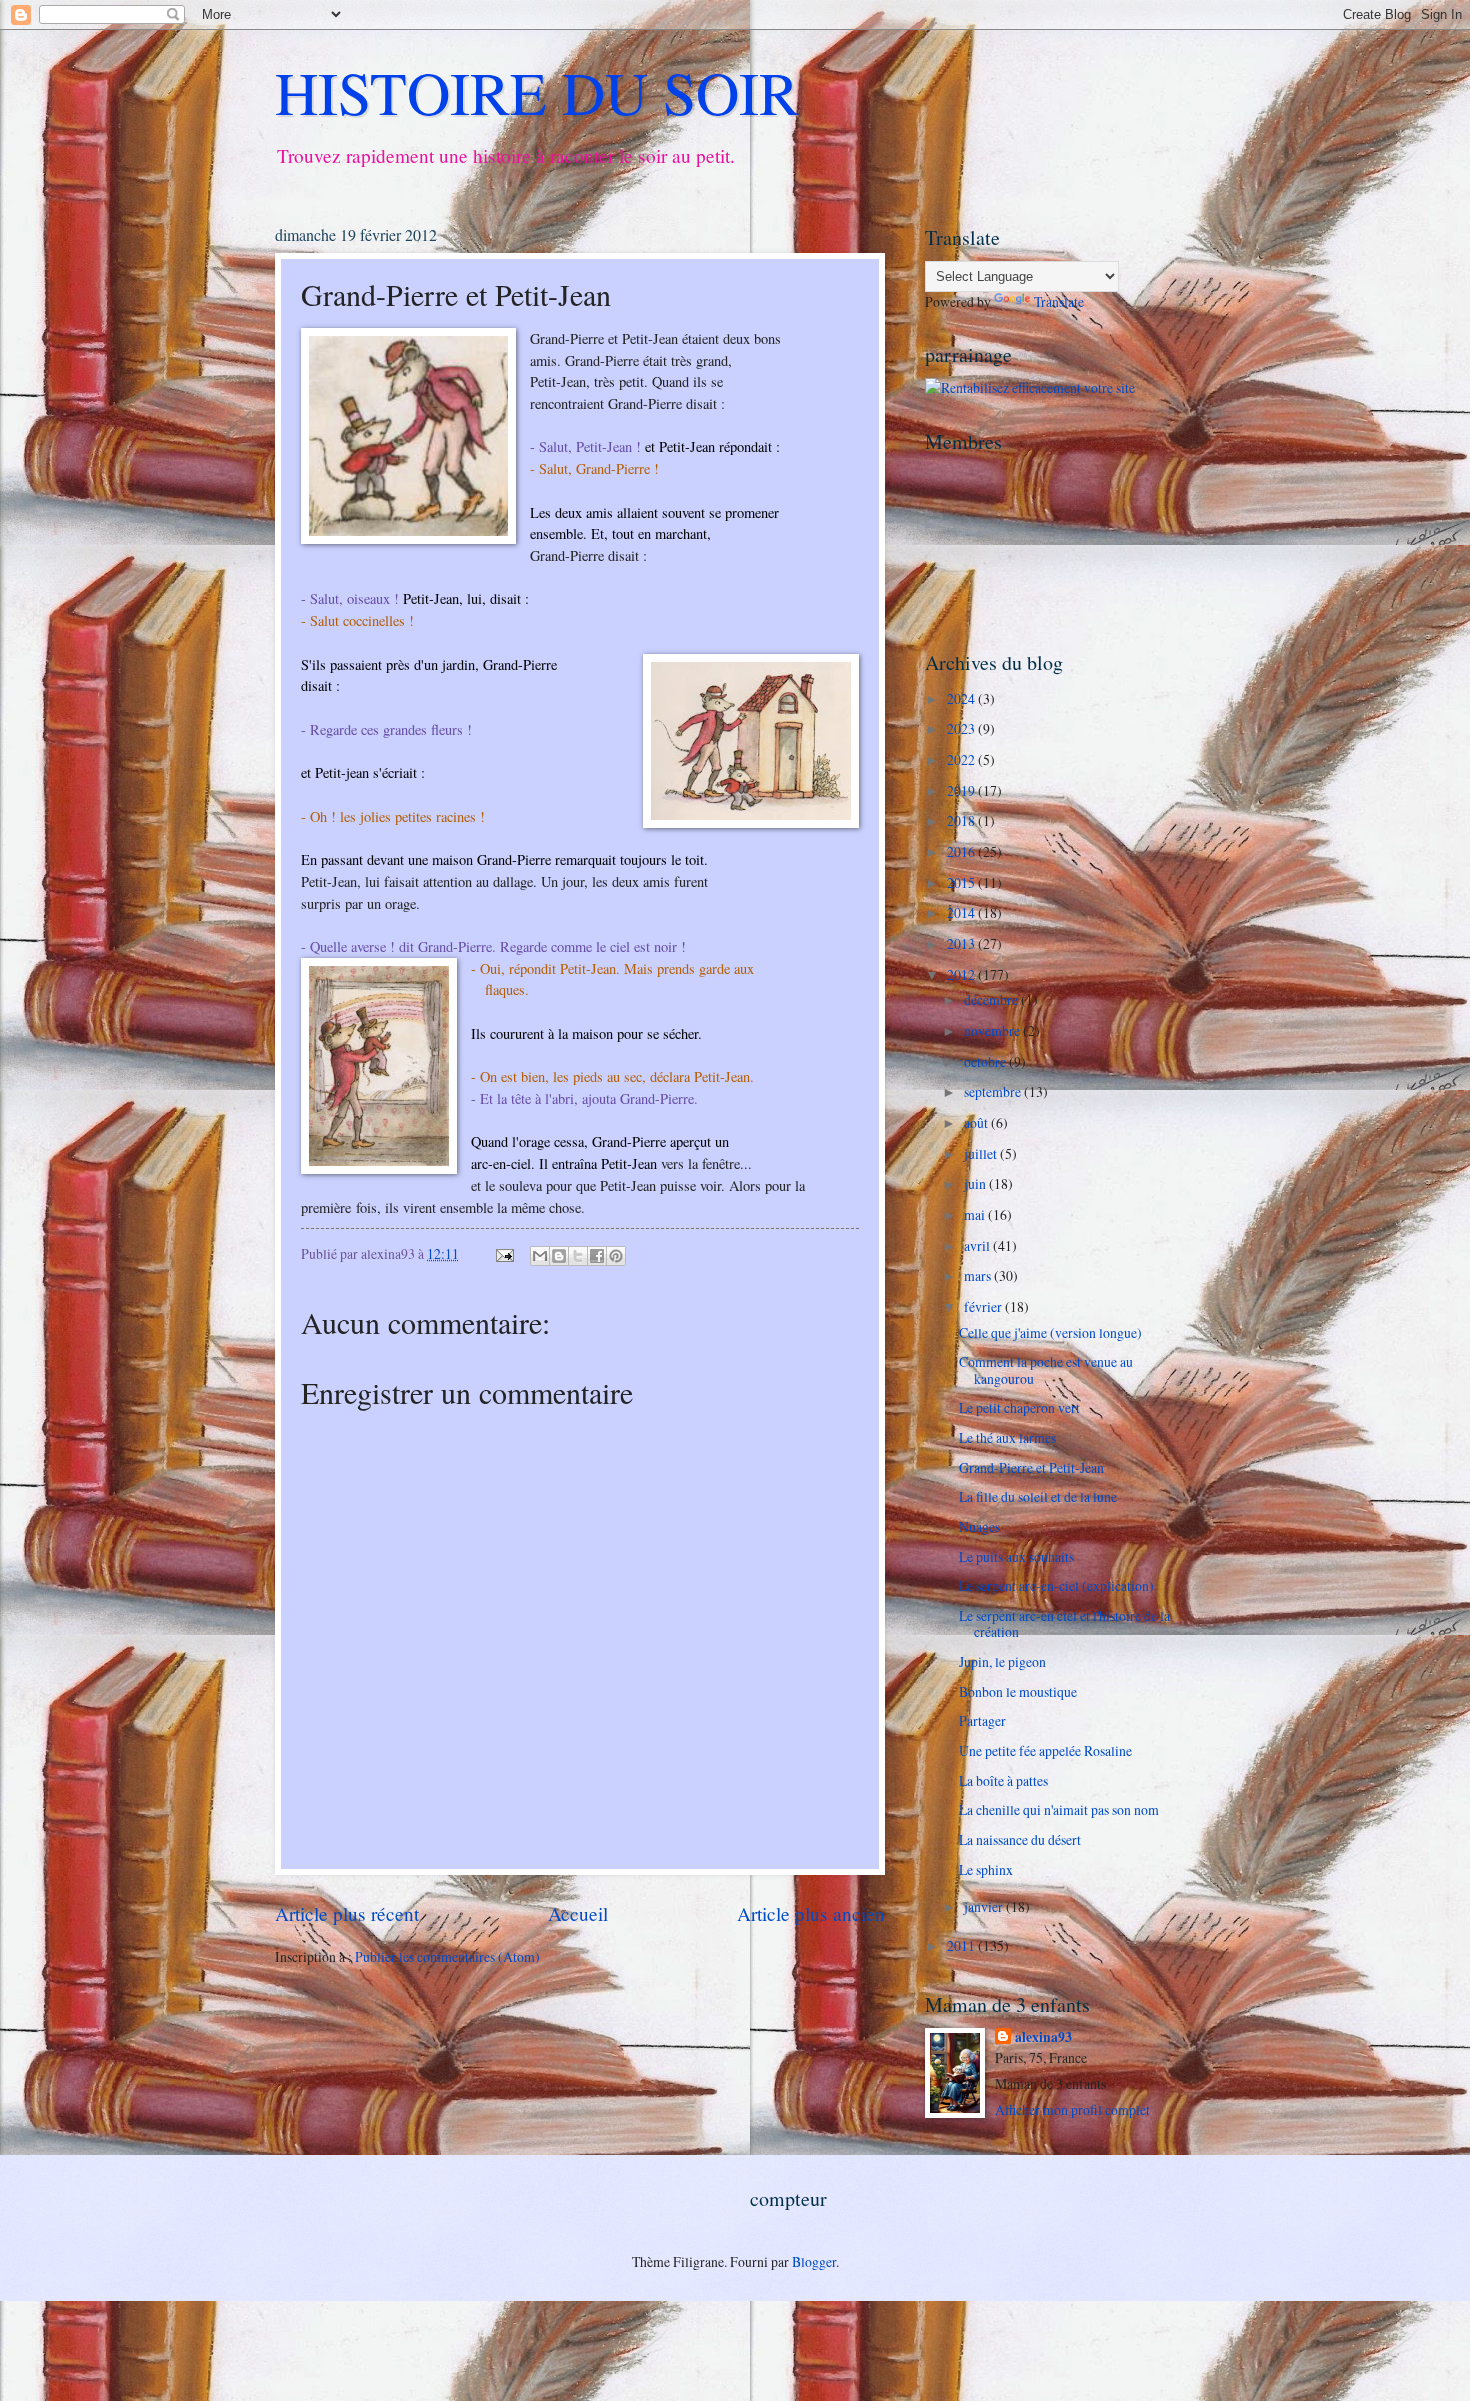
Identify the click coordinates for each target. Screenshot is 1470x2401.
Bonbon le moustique (1018, 1691)
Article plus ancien (811, 1913)
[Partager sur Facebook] (597, 1256)
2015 (962, 882)
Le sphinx (986, 1869)
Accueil (578, 1913)
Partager (982, 1720)
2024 (962, 698)
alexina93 (1043, 2037)
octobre (986, 1061)
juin (976, 1183)
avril (978, 1245)
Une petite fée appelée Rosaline (1045, 1750)
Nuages (979, 1526)
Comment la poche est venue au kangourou (1046, 1370)
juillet (982, 1153)
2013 (962, 943)
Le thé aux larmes (1007, 1437)
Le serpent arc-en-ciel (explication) (1056, 1585)
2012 (962, 974)
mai (976, 1214)
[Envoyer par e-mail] (540, 1256)
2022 (962, 759)
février (984, 1306)
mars (979, 1275)
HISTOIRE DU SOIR (537, 92)
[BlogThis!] (559, 1256)
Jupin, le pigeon (1002, 1661)
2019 (962, 790)
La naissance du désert (1020, 1839)
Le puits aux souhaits (1016, 1556)
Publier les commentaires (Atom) (447, 1956)
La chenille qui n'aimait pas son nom (1059, 1809)
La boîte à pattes (1003, 1780)
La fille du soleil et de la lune (1038, 1496)
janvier (985, 1906)
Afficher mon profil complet (1072, 2109)
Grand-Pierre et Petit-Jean (1031, 1467)
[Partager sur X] (578, 1256)
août (977, 1122)
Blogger (814, 2261)
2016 (962, 851)
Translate (1059, 301)
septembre (994, 1091)
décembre (992, 999)
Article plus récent (347, 1913)
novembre (993, 1030)
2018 (962, 820)
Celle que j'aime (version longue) (1050, 1332)
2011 (962, 1945)
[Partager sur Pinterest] (616, 1256)
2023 (962, 728)
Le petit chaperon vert (1019, 1407)
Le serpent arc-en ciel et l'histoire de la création (1064, 1624)
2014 (962, 912)
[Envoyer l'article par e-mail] (504, 1253)
